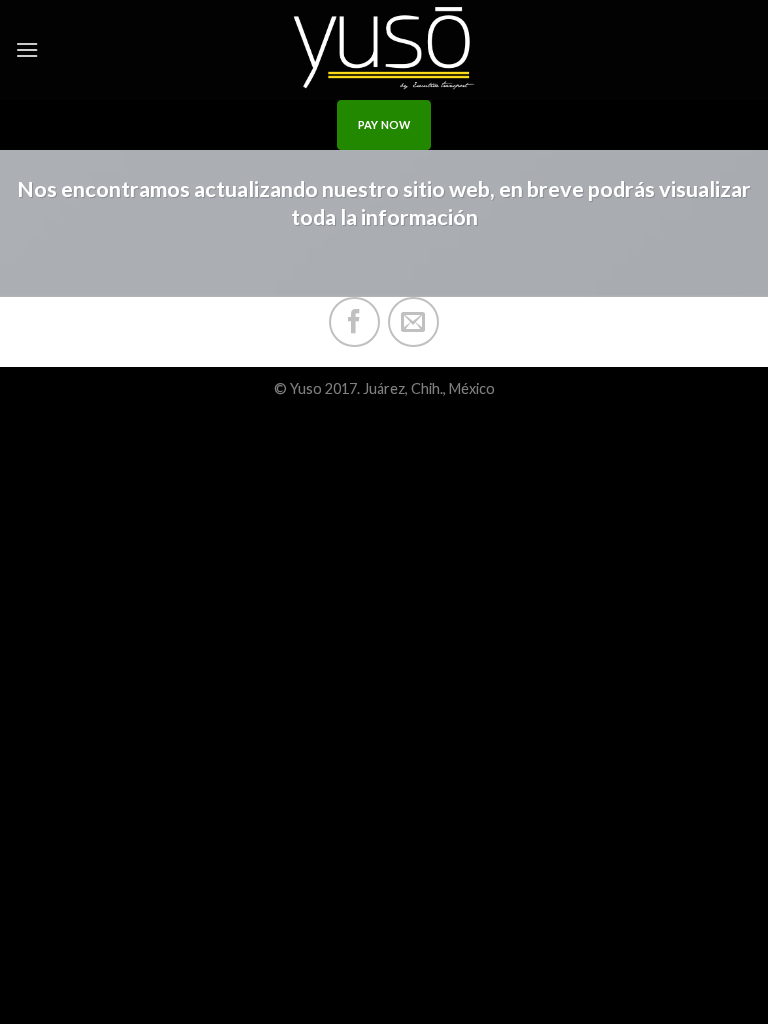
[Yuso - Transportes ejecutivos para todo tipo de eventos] (384, 50)
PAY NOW (384, 124)
